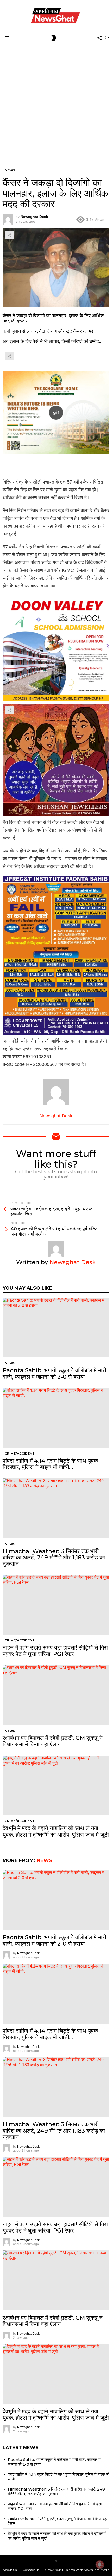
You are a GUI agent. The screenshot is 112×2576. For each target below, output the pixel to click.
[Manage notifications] (100, 2565)
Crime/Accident (20, 1453)
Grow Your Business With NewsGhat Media (77, 2570)
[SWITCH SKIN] (54, 38)
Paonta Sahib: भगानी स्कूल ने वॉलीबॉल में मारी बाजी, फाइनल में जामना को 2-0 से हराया (54, 1373)
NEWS (10, 1363)
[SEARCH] (107, 38)
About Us (10, 2570)
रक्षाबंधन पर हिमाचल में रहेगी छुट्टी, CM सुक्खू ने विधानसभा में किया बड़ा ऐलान (53, 1741)
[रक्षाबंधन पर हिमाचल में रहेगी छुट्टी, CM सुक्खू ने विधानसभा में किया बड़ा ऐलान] (56, 1695)
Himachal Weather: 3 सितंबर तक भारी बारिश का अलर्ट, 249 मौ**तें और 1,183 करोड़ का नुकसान (54, 1558)
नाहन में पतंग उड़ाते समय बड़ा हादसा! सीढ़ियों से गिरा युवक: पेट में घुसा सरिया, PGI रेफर (55, 1651)
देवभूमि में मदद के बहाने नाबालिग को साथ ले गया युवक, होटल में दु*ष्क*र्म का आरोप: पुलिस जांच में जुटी (56, 1831)
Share (9, 235)
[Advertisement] (56, 102)
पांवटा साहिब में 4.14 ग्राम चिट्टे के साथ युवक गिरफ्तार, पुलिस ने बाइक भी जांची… (50, 1464)
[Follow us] (99, 38)
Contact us (31, 2570)
